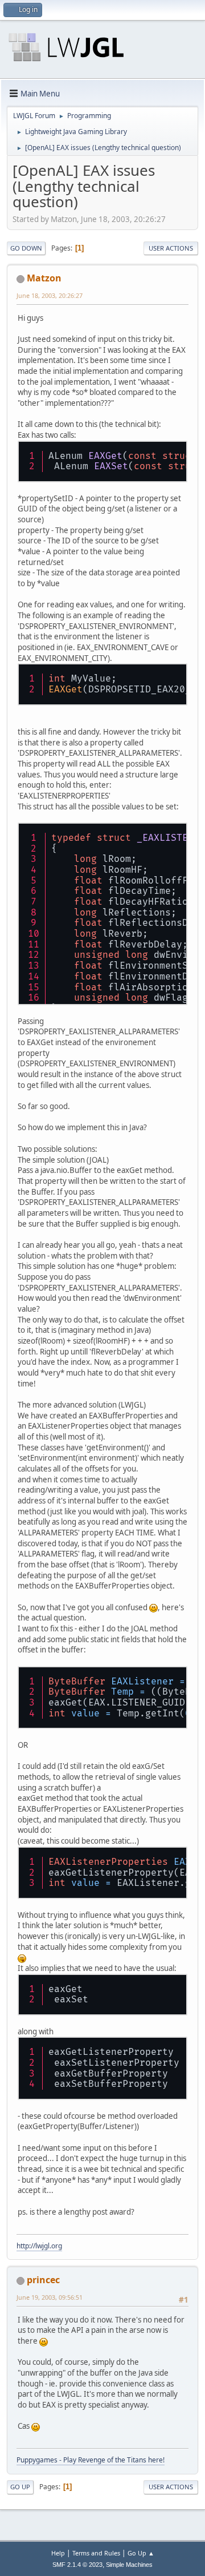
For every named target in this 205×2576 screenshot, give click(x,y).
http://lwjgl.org (39, 2246)
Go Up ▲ (141, 2553)
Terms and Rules (96, 2553)
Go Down (26, 248)
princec (43, 2280)
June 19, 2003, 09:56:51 (50, 2297)
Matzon (44, 278)
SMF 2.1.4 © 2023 (77, 2565)
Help (58, 2553)
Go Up (20, 2487)
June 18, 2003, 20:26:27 (50, 295)
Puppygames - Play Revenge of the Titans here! (91, 2460)
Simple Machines (129, 2565)
